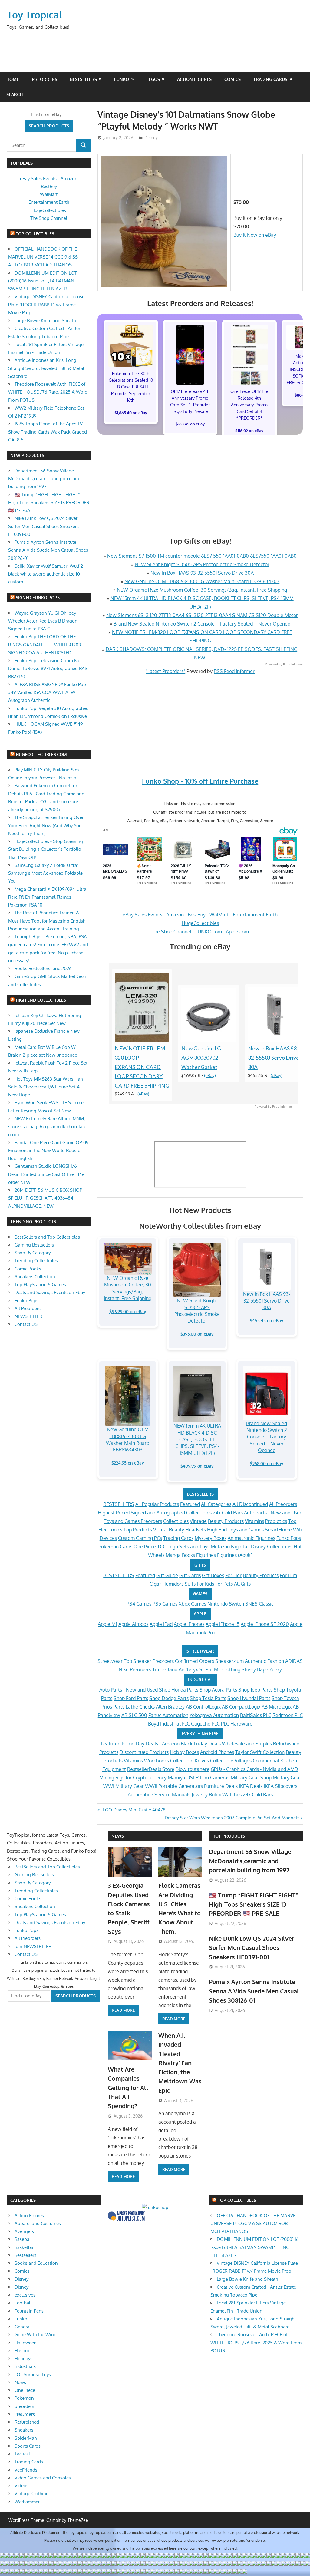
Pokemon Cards (115, 1547)
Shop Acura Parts (218, 1690)
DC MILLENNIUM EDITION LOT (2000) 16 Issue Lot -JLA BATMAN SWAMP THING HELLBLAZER (43, 281)
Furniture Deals (221, 1786)
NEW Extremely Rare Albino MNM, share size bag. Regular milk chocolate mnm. (47, 1127)
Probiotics (276, 1521)
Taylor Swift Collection (260, 1752)
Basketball (25, 2247)
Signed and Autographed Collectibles (171, 1513)
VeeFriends (26, 2470)
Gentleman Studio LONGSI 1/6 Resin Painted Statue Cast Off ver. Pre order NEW (46, 1174)
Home (13, 79)
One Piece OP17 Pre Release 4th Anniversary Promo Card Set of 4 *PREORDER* (249, 405)
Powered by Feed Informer (284, 664)
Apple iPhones (189, 1624)
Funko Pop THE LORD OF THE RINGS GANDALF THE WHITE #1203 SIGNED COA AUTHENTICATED (45, 645)
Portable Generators (181, 1786)
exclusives (25, 2295)
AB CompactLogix (241, 1707)
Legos (153, 79)
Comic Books (28, 1269)
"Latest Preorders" (165, 671)
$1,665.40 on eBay (131, 413)
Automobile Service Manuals (159, 1795)
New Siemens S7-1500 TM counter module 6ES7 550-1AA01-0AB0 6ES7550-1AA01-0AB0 (202, 556)
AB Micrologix (277, 1707)
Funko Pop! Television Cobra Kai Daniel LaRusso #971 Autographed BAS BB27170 (48, 669)
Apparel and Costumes (38, 2223)
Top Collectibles (35, 234)
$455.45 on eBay (267, 1321)
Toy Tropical (35, 15)
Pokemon (24, 2398)
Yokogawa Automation (214, 1715)
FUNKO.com (209, 932)
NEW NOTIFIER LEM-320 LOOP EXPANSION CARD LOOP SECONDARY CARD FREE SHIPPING (142, 1067)
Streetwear (110, 1661)
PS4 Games (139, 1604)
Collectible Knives (190, 1761)
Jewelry (200, 1795)
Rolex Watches (225, 1795)
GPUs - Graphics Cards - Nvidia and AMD (254, 1769)
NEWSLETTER (28, 1316)
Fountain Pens (29, 2311)
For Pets (224, 1584)
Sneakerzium (229, 1661)
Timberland (165, 1669)
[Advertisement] (187, 49)
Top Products (138, 1530)
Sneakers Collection (35, 1277)
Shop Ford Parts (131, 1698)
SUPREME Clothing (220, 1669)
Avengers (24, 2231)
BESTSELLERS (200, 1494)
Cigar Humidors (167, 1584)
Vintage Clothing (32, 2493)
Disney (151, 138)
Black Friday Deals (201, 1744)
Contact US (26, 1324)
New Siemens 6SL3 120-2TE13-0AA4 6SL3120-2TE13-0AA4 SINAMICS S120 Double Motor (202, 615)
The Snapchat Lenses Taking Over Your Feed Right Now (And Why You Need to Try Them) (46, 825)
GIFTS (200, 1565)
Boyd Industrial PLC (169, 1724)
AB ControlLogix (203, 1707)
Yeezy (276, 1669)
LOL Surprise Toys (33, 2375)
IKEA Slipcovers (280, 1786)
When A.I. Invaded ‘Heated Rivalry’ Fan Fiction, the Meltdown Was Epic (180, 2063)
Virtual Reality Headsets (180, 1530)
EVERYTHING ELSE (200, 1734)
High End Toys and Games (235, 1530)
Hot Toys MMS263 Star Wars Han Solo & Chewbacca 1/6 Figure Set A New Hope (46, 1087)
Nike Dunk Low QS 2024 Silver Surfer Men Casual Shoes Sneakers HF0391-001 (43, 526)
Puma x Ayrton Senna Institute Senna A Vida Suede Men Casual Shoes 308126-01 (48, 550)
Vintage (198, 1521)
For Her (233, 1575)
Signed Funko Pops (38, 598)
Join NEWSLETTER (33, 1946)
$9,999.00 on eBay (128, 1311)
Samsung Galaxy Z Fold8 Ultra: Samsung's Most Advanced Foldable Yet (45, 873)
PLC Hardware (237, 1724)
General (23, 2327)
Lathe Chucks (140, 1707)
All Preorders (283, 1504)
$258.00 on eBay (267, 1463)
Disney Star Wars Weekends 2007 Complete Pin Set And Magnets (232, 1818)
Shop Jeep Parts (255, 1690)
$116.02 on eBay (249, 431)
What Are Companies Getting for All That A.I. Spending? (128, 2087)
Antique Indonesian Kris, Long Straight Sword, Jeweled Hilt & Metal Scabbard (46, 368)
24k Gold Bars (228, 1513)
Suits (190, 1584)
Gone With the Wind (36, 2335)
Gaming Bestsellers (34, 1245)
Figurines (206, 1555)
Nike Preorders (135, 1669)
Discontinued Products (144, 1752)
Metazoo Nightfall (230, 1547)
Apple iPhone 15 (223, 1624)
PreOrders (45, 79)
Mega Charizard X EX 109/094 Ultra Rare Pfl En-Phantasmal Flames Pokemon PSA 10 (47, 897)
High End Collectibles (41, 1000)
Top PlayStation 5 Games (40, 1285)
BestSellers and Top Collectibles (47, 1237)
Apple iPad (161, 1624)
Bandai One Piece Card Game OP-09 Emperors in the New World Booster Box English (48, 1151)
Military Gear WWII (136, 1786)
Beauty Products (226, 1521)
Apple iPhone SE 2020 (265, 1624)
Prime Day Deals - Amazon (151, 1744)
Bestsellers (83, 79)
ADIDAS (294, 1661)
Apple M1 (107, 1624)
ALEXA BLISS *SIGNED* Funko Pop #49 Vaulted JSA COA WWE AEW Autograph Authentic (47, 692)
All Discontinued (250, 1504)
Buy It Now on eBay (255, 235)
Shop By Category (33, 1253)
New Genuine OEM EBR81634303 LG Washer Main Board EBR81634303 (202, 581)
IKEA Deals (251, 1786)
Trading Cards (270, 79)
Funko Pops (289, 1538)
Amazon (175, 915)
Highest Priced (114, 1513)
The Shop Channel (171, 932)
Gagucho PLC (205, 1724)
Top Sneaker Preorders (149, 1661)
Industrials (25, 2366)
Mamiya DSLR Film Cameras (199, 1778)
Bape (263, 1669)
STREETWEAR (200, 1651)
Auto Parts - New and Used (273, 1513)
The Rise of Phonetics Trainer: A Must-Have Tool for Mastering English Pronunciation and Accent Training (47, 921)
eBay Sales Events (142, 915)
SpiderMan (26, 2438)
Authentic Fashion (264, 1661)
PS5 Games (165, 1604)
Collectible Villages (231, 1761)
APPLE (200, 1614)
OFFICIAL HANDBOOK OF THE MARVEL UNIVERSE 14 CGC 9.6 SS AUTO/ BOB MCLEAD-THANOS (43, 257)
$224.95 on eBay (128, 1463)
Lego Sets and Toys (188, 1547)
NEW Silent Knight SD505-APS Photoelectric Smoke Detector (202, 564)
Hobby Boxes (184, 1752)
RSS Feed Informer (234, 671)
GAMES (200, 1594)
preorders (24, 2406)
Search (15, 94)
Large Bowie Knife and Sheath (45, 320)
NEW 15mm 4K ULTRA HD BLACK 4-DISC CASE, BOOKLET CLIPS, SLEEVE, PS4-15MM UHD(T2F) (197, 1439)
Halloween (26, 2343)
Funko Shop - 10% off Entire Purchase (200, 781)
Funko (122, 79)
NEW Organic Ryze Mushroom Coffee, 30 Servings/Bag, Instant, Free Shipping (202, 590)
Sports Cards (28, 2446)
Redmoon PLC (288, 1715)
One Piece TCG (150, 1547)
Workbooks (157, 1761)
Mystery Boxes (211, 1538)
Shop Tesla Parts (208, 1698)
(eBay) (143, 1094)
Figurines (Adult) (235, 1555)
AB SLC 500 (134, 1715)
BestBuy (197, 915)
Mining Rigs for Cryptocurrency (133, 1778)
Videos (21, 2486)
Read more (123, 2010)
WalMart (219, 915)
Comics (232, 79)
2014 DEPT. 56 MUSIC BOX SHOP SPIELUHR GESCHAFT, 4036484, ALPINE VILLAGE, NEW (45, 1198)
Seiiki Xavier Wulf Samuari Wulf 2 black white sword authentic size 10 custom (46, 574)
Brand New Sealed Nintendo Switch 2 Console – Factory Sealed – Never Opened (202, 624)
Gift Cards (190, 1575)
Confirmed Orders (195, 1661)
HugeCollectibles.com (41, 754)
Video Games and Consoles (43, 2478)
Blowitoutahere (193, 1769)
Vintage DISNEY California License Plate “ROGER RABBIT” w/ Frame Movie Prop (46, 305)
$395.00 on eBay (197, 1334)
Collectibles (176, 1521)
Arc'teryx (188, 1669)
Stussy (249, 1669)
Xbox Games (192, 1604)
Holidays (23, 2358)
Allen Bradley (170, 1707)
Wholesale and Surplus (247, 1744)
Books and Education (36, 2263)
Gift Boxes (213, 1575)
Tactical (22, 2454)
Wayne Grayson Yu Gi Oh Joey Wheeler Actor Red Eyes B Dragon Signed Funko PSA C (43, 621)
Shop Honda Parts (179, 1690)
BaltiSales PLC (256, 1715)
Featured (190, 1504)
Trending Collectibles (36, 1261)
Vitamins (254, 1521)
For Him (288, 1575)
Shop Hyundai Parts (249, 1698)
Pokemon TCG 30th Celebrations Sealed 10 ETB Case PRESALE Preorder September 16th (131, 387)
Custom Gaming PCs (140, 1538)
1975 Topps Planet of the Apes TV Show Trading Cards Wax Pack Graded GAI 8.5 (48, 432)
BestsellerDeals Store (151, 1769)
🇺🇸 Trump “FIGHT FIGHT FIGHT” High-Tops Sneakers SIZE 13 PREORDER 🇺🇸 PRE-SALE (49, 503)
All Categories (216, 1504)
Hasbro (22, 2351)
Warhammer (27, 2502)
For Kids (205, 1584)
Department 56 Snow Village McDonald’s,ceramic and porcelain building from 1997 (44, 479)
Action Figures (194, 79)
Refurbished (27, 2422)
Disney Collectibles (272, 1547)
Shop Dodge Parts (169, 1698)
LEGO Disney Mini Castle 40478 (133, 1810)
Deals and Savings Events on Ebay (50, 1292)
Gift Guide (167, 1575)
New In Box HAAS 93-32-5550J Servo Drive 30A (202, 573)
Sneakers (24, 2430)
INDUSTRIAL (200, 1679)
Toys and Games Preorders (133, 1521)
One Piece (25, 2390)
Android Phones (217, 1752)
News (118, 1836)
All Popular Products (157, 1504)
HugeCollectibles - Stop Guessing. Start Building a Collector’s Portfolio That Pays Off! (46, 849)
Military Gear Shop (251, 1778)
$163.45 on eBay (190, 424)
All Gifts (242, 1584)
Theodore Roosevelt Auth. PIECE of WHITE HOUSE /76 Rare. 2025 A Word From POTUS (48, 392)
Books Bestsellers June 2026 (43, 968)
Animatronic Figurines (251, 1538)
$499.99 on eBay (197, 1466)
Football (23, 2303)
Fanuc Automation (168, 1715)
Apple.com (237, 932)
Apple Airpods (133, 1624)
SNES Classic (259, 1604)
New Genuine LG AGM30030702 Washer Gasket (201, 1058)
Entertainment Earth (255, 915)
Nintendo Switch (226, 1604)
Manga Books (180, 1555)
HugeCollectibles (200, 923)
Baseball (23, 2239)
